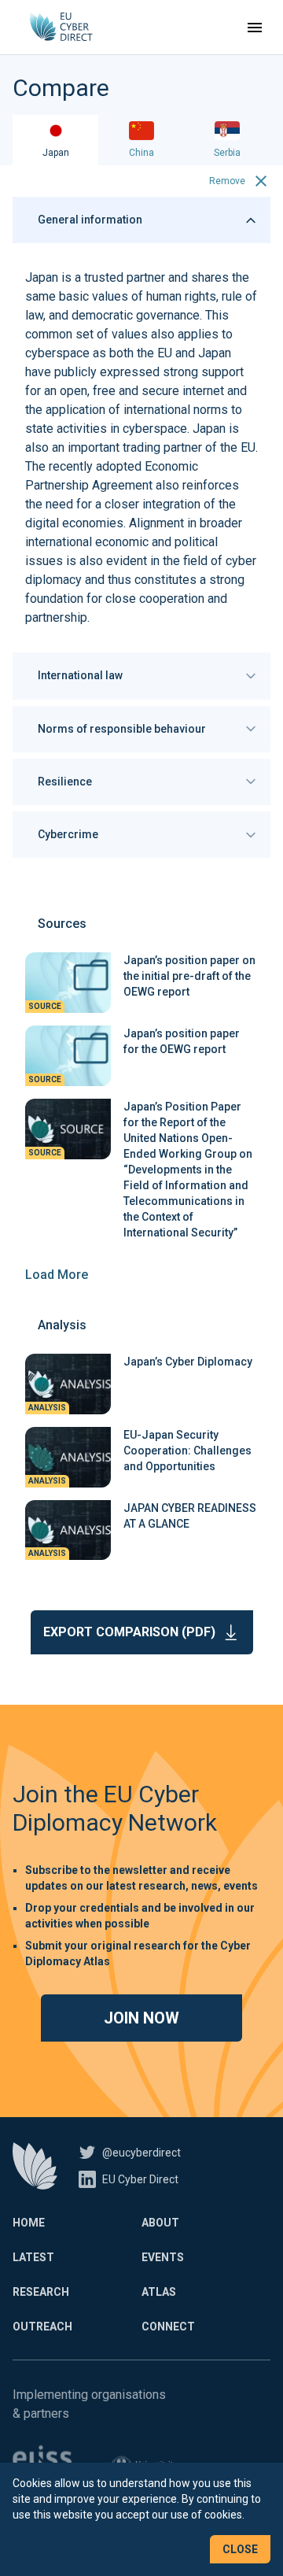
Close (240, 2549)
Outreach (42, 2327)
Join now (141, 2018)
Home (29, 2223)
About (160, 2223)
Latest (33, 2257)
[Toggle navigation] (255, 28)
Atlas (159, 2292)
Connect (168, 2327)
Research (41, 2292)
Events (163, 2257)
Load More (57, 1275)
